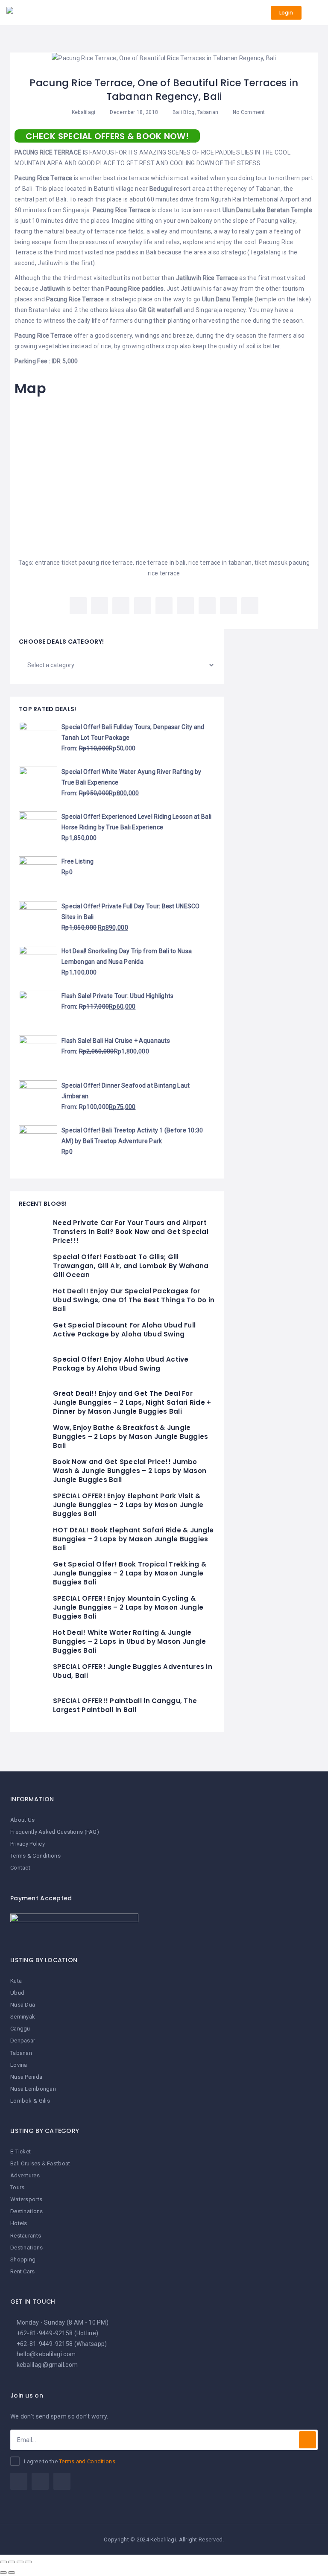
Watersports (26, 2199)
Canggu (20, 2029)
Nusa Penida (26, 2077)
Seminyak (23, 2017)
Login (286, 13)
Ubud (17, 1993)
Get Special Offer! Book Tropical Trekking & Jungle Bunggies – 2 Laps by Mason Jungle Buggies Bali (130, 1573)
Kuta (16, 1981)
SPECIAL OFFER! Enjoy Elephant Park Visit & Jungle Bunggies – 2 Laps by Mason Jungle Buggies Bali (128, 1505)
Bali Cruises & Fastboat (40, 2163)
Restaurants (26, 2236)
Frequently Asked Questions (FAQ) (55, 1832)
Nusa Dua (23, 2005)
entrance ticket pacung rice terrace (84, 563)
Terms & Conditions (35, 1856)
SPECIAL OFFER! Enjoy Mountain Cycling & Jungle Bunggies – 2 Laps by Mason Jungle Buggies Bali (128, 1607)
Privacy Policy (28, 1844)
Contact (20, 1868)
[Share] (12, 2562)
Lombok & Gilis (30, 2101)
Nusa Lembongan (33, 2089)
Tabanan (208, 112)
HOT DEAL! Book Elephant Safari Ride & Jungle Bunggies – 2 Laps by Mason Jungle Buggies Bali (133, 1539)
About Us (22, 1820)
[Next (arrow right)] (12, 2573)
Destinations (26, 2211)
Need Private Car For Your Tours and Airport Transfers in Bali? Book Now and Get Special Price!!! (131, 1232)
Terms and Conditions (87, 2461)
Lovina (19, 2065)
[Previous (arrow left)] (3, 2573)
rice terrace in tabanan (220, 563)
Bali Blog (184, 112)
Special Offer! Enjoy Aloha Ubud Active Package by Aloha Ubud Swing (121, 1364)
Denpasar (23, 2041)
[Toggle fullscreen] (20, 2562)
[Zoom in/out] (28, 2562)
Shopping (23, 2259)
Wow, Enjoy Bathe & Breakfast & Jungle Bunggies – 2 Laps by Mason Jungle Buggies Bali (130, 1437)
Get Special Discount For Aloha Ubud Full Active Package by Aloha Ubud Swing (124, 1330)
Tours (17, 2187)
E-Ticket (20, 2152)
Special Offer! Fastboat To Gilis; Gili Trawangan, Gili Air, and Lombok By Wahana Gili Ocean (131, 1266)
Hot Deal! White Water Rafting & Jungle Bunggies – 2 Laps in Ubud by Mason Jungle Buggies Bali (129, 1641)
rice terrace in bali (161, 563)
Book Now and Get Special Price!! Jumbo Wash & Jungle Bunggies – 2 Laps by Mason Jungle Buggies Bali (130, 1471)
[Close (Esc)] (3, 2562)
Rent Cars (23, 2271)
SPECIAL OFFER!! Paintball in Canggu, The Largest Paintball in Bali (125, 1705)
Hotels (19, 2223)
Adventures (25, 2175)
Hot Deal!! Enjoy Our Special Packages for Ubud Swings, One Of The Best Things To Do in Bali (134, 1300)
